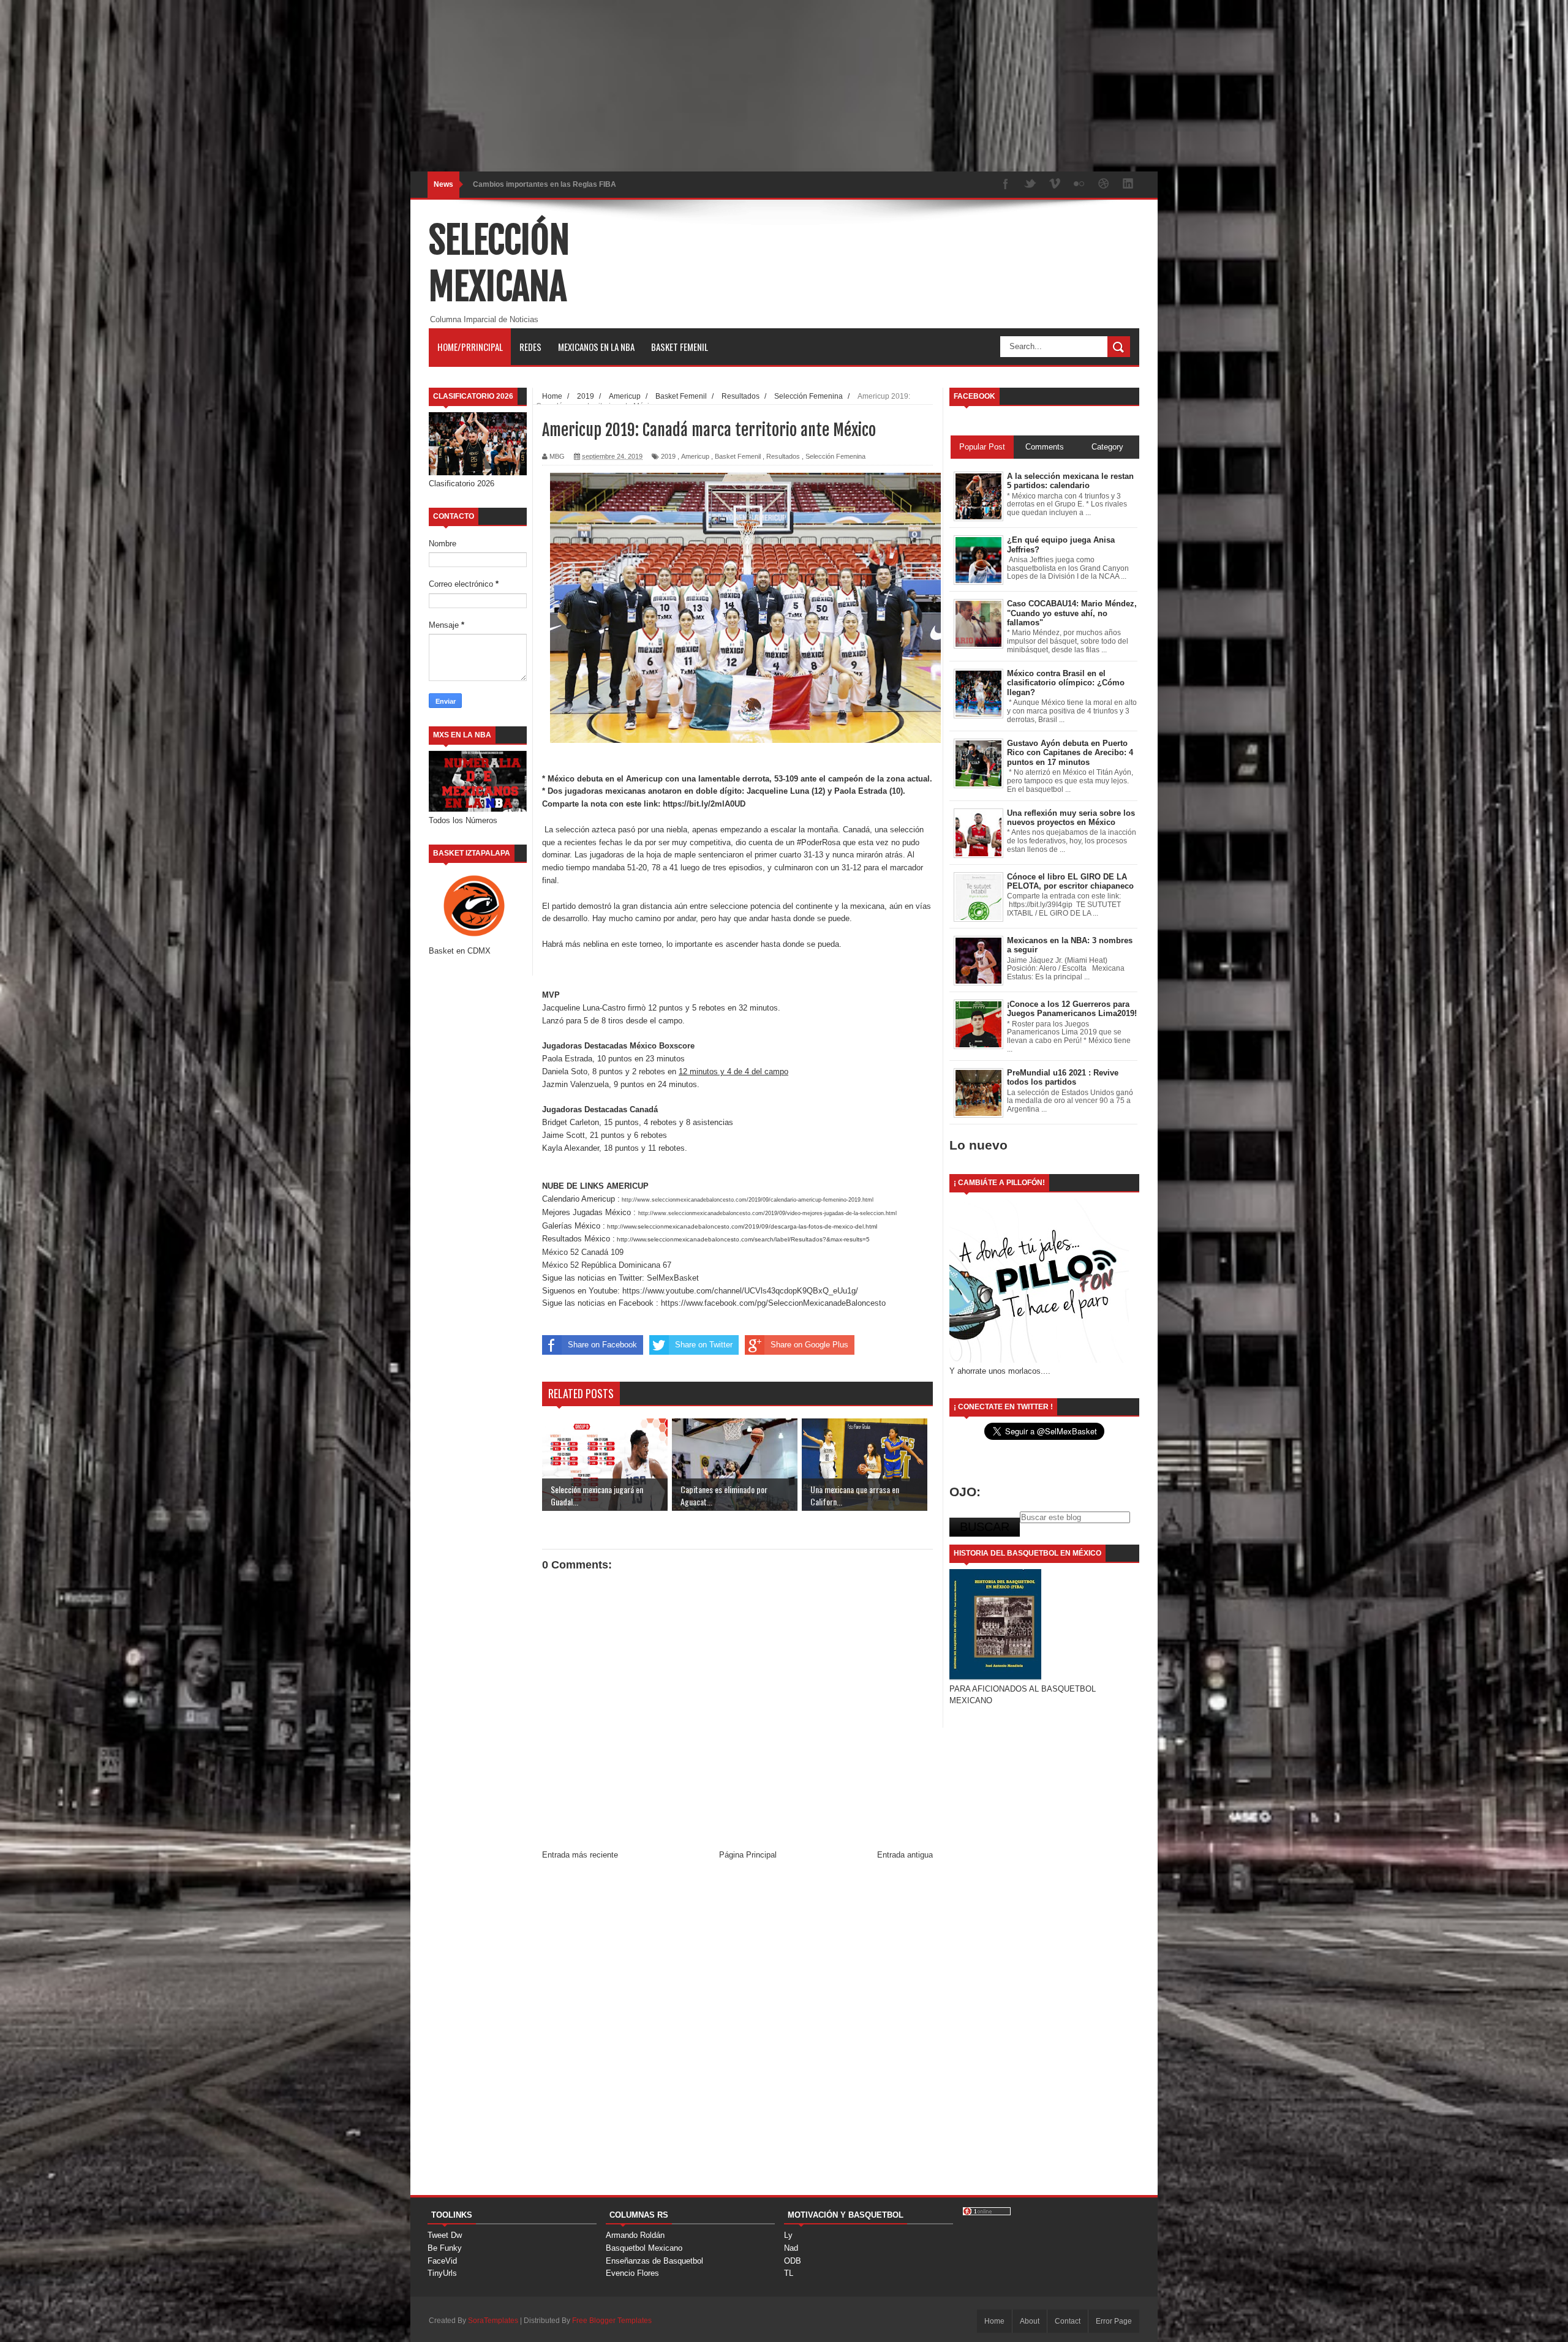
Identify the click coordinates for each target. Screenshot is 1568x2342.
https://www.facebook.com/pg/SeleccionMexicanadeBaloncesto (773, 1303)
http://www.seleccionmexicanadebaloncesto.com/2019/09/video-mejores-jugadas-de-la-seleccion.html (767, 1213)
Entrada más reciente (580, 1855)
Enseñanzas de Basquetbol (654, 2261)
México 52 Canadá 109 (583, 1252)
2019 (668, 456)
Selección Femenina (835, 456)
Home (994, 2321)
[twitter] (1030, 185)
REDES (530, 347)
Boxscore (677, 1046)
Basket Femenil (680, 347)
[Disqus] (737, 2033)
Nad (791, 2248)
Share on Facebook (602, 1345)
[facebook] (1006, 185)
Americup (695, 456)
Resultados (783, 456)
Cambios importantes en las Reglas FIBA (545, 184)
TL (789, 2273)
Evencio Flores (632, 2273)
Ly (788, 2235)
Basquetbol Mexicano (644, 2248)
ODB (793, 2261)
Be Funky (445, 2248)
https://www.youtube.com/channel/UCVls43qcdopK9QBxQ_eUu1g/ (739, 1291)
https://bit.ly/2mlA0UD (703, 804)
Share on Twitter (704, 1345)
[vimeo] (1055, 185)
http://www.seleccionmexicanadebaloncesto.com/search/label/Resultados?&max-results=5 (742, 1239)
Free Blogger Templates (612, 2321)
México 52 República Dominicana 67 (608, 1265)
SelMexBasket (673, 1278)
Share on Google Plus (809, 1345)
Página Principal (748, 1855)
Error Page (1114, 2321)
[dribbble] (1104, 185)
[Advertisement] (367, 86)
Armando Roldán (635, 2235)
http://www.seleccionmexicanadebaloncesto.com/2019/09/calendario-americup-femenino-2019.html (747, 1200)
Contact (1068, 2321)
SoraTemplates (493, 2321)
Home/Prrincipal (470, 347)
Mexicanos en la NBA (596, 347)
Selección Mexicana (499, 263)
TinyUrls (442, 2273)
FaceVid (442, 2261)
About (1030, 2321)
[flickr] (1079, 185)
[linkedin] (1128, 185)
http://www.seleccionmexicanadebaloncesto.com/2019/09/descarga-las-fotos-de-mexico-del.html (741, 1226)
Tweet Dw (445, 2235)
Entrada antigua (905, 1855)
